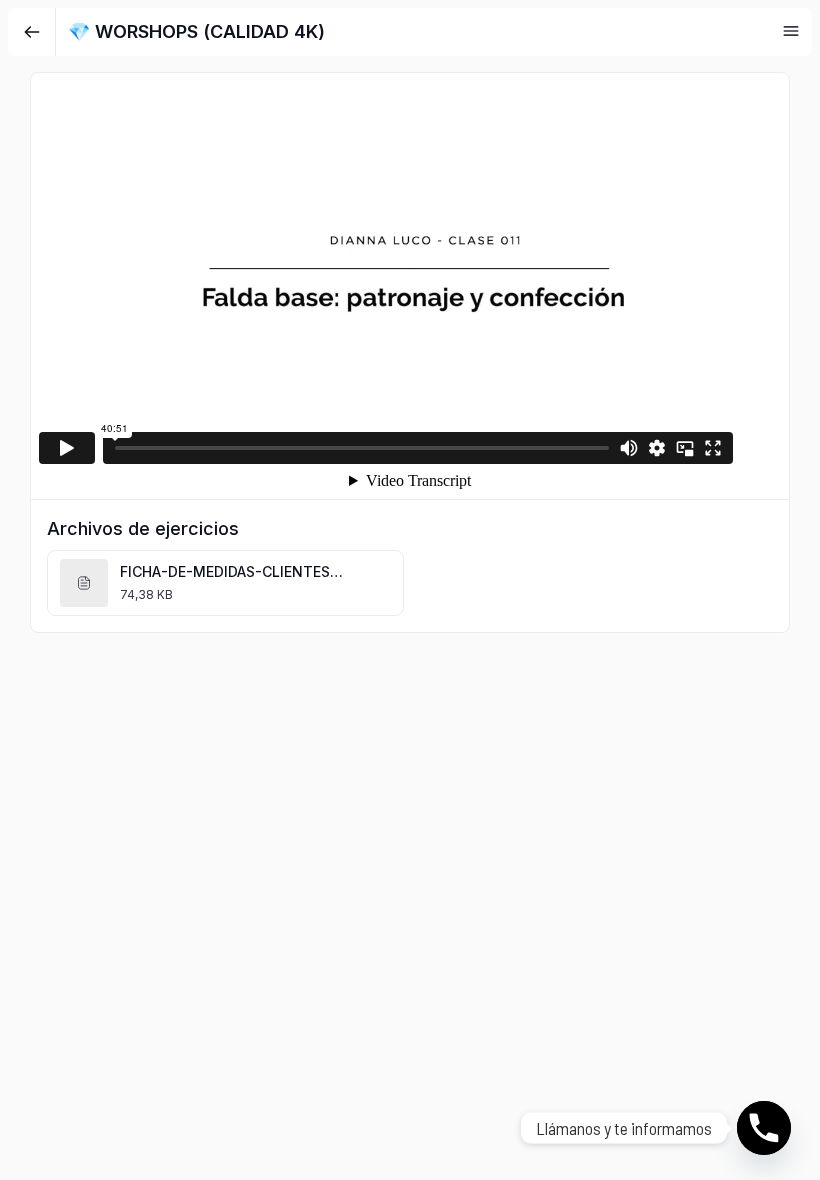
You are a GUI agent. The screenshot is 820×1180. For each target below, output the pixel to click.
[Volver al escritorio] (32, 32)
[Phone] (764, 1128)
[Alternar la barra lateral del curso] (791, 31)
